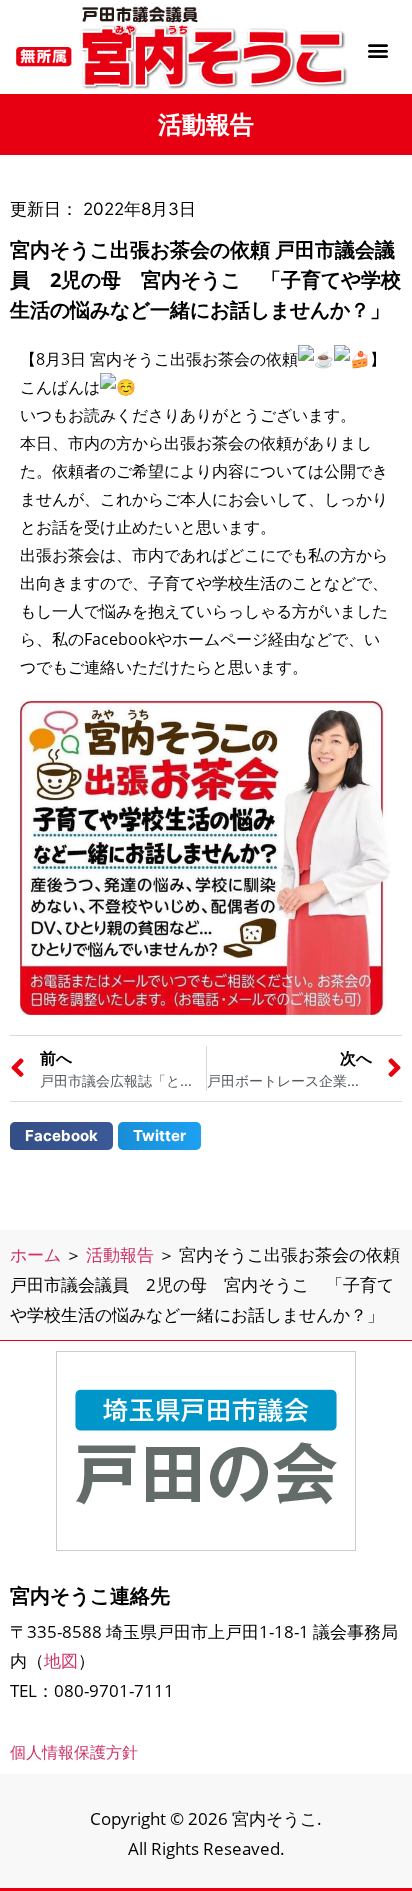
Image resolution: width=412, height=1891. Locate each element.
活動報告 (120, 1254)
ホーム (35, 1254)
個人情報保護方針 (74, 1752)
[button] (377, 49)
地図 (61, 1660)
